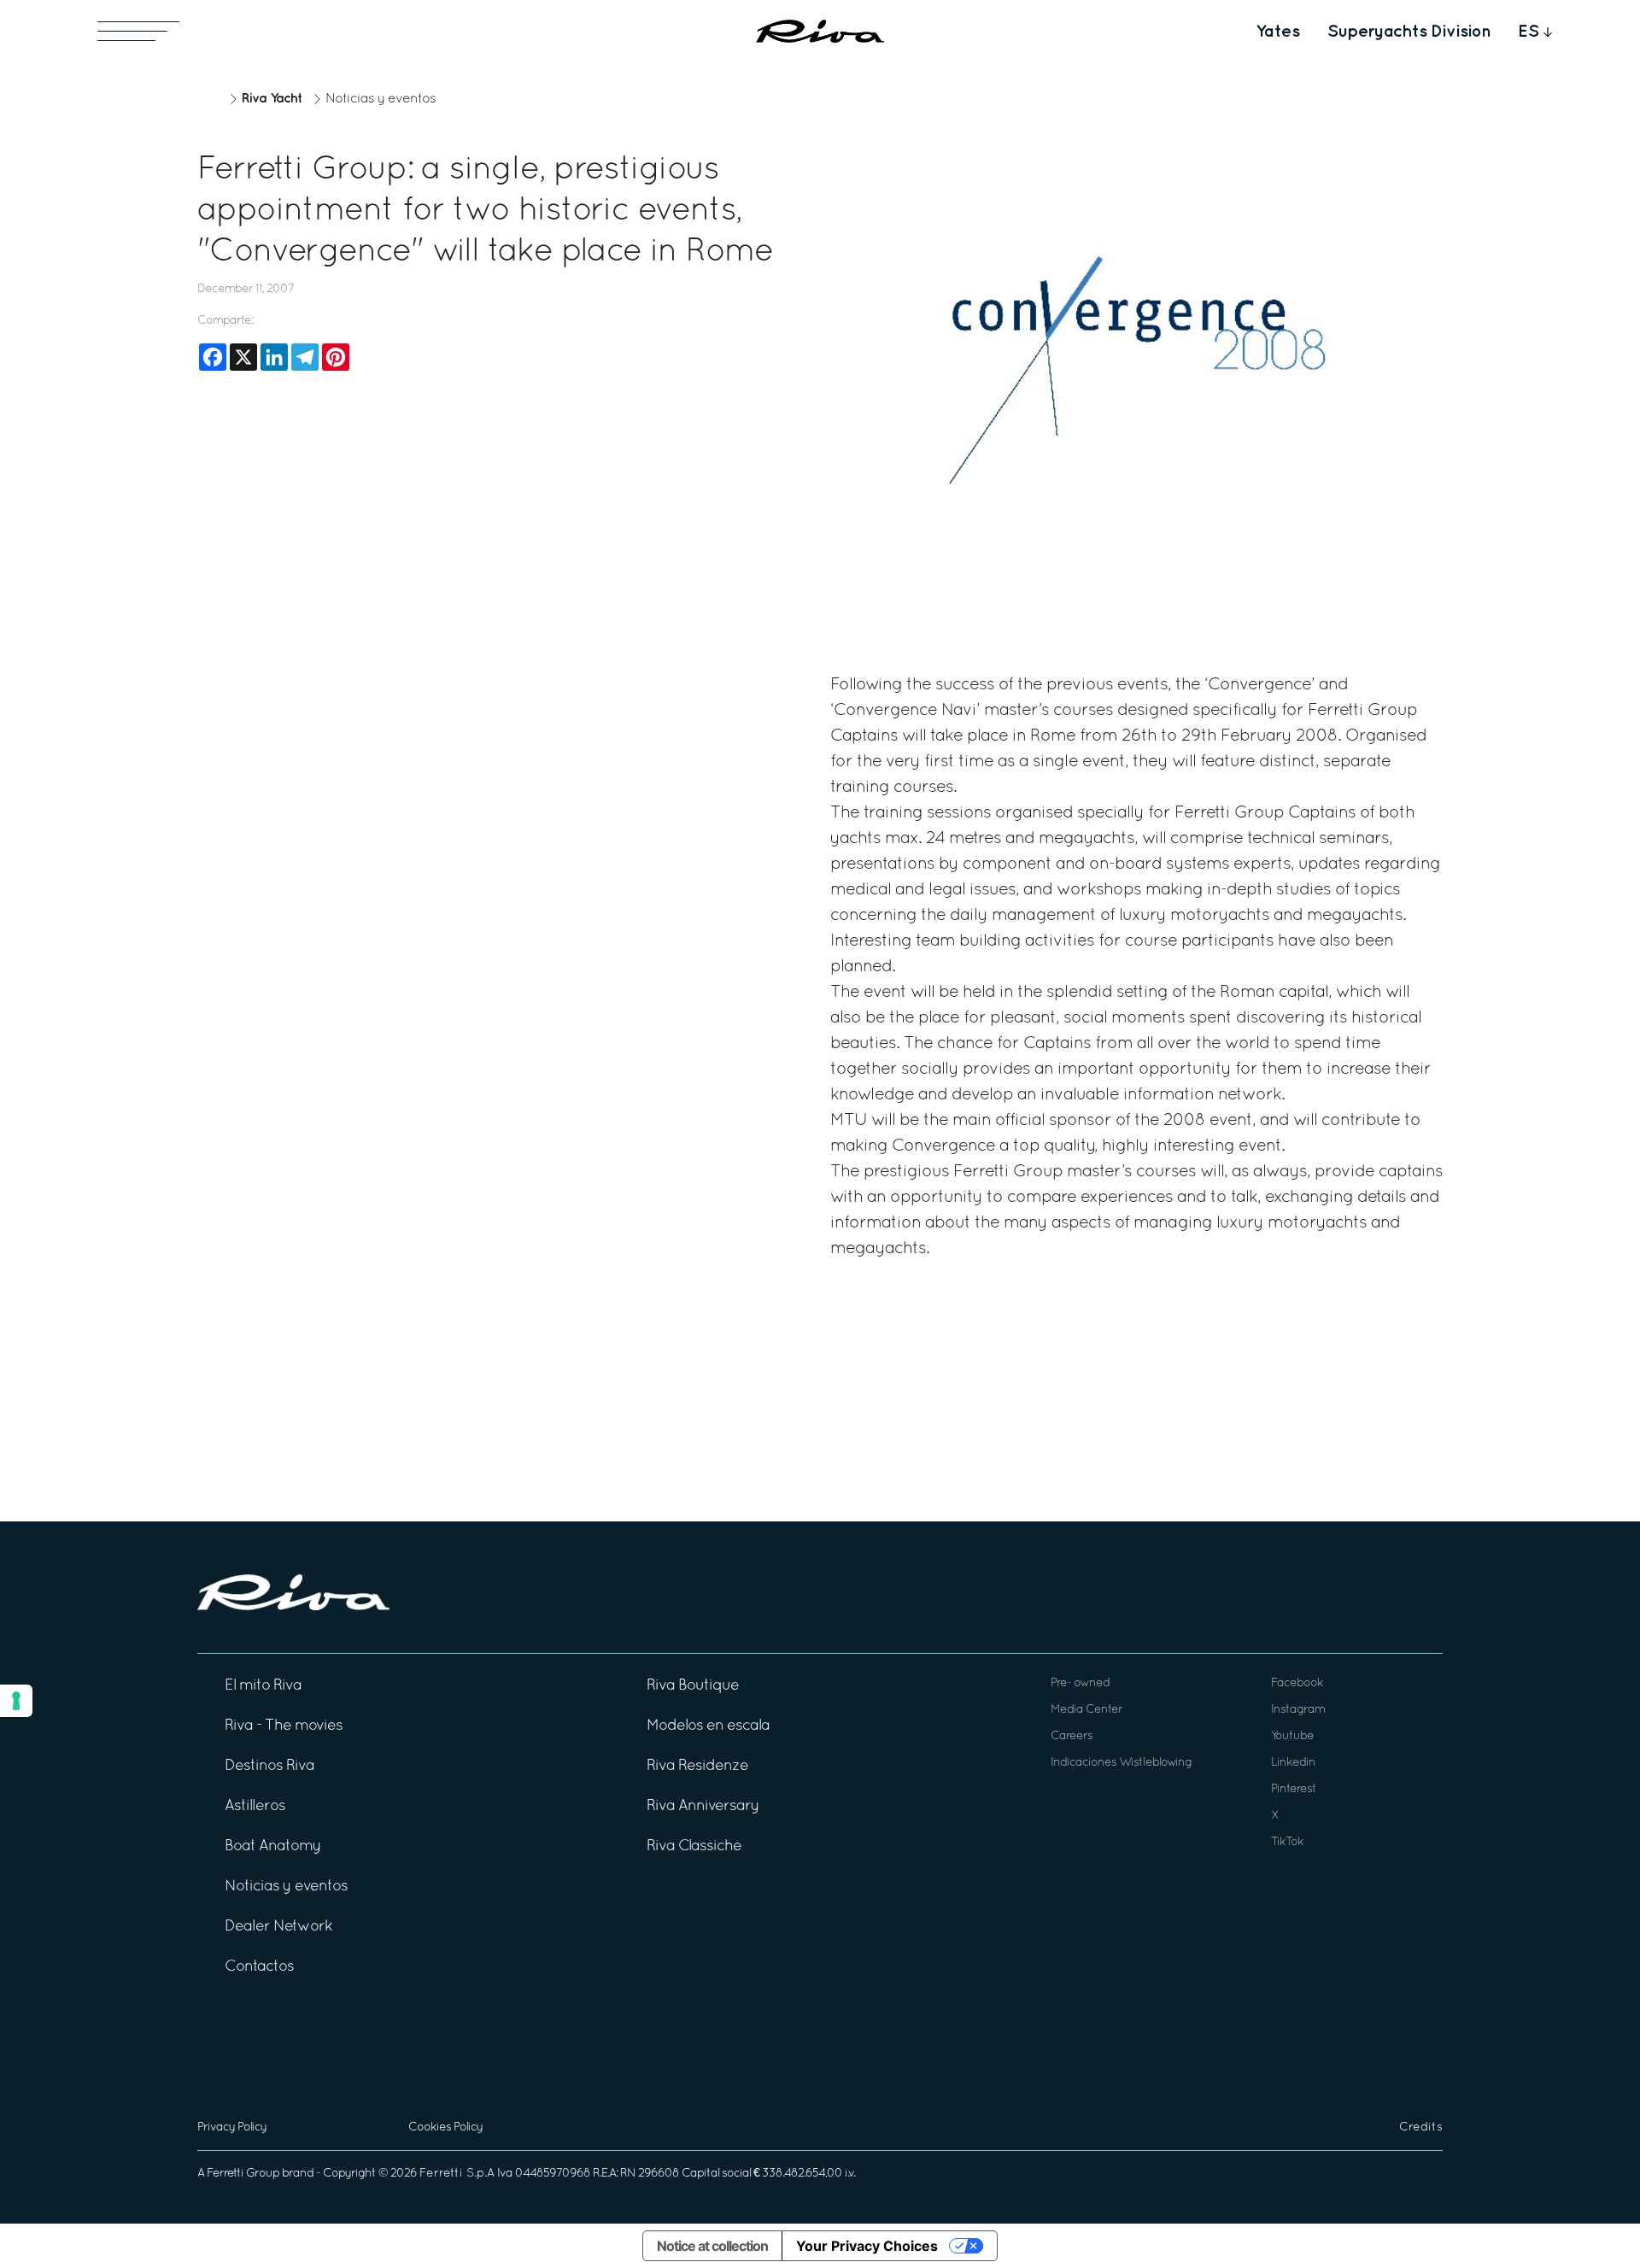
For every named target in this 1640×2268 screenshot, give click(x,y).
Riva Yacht (272, 99)
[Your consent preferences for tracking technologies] (16, 1701)
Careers (1072, 1736)
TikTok (1287, 1842)
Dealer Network (278, 1927)
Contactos (259, 1967)
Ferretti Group (243, 2174)
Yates (1278, 32)
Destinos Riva (269, 1766)
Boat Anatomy (273, 1846)
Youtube (1292, 1736)
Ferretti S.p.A (457, 2174)
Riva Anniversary (703, 1806)
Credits (1421, 2127)
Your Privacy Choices (867, 2246)
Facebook (1297, 1683)
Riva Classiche (694, 1846)
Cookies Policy (445, 2127)
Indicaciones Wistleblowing (1121, 1763)
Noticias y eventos (381, 99)
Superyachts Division (1409, 32)
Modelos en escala (708, 1726)
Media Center (1086, 1710)
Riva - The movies (284, 1726)
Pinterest (1294, 1789)
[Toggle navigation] (138, 31)
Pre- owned (1080, 1683)
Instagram (1298, 1710)
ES (1529, 32)
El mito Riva (263, 1686)
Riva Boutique (693, 1686)
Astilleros (255, 1806)
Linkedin (1293, 1763)
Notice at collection (712, 2246)
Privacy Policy (232, 2127)
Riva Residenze (697, 1766)
